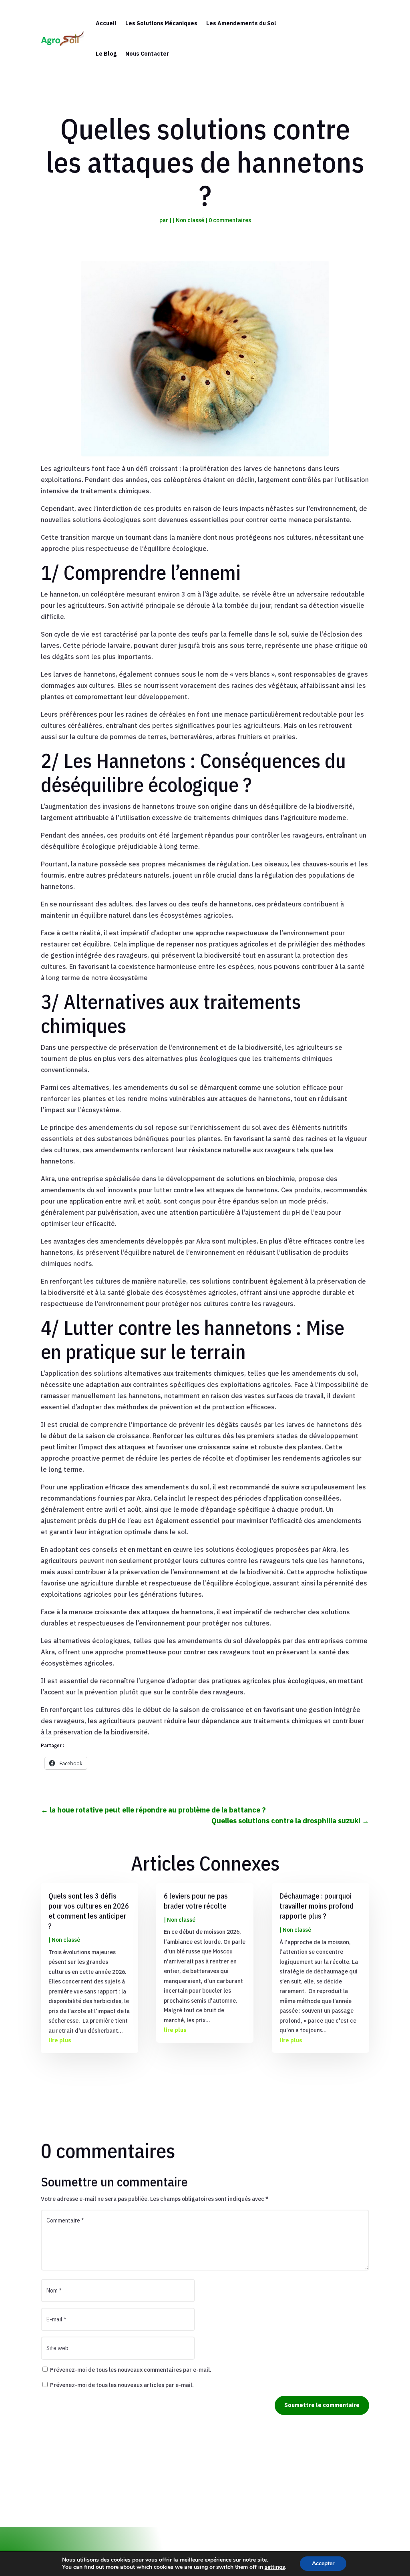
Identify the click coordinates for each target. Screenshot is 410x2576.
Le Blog (106, 54)
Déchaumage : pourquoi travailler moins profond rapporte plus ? (317, 1906)
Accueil (106, 23)
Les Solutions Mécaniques (161, 23)
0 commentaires (230, 220)
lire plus (60, 2040)
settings (275, 2567)
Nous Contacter (147, 54)
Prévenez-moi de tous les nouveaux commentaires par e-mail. (131, 2370)
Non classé (190, 220)
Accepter (323, 2563)
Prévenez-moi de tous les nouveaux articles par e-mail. (122, 2385)
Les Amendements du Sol (241, 23)
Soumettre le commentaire (322, 2405)
